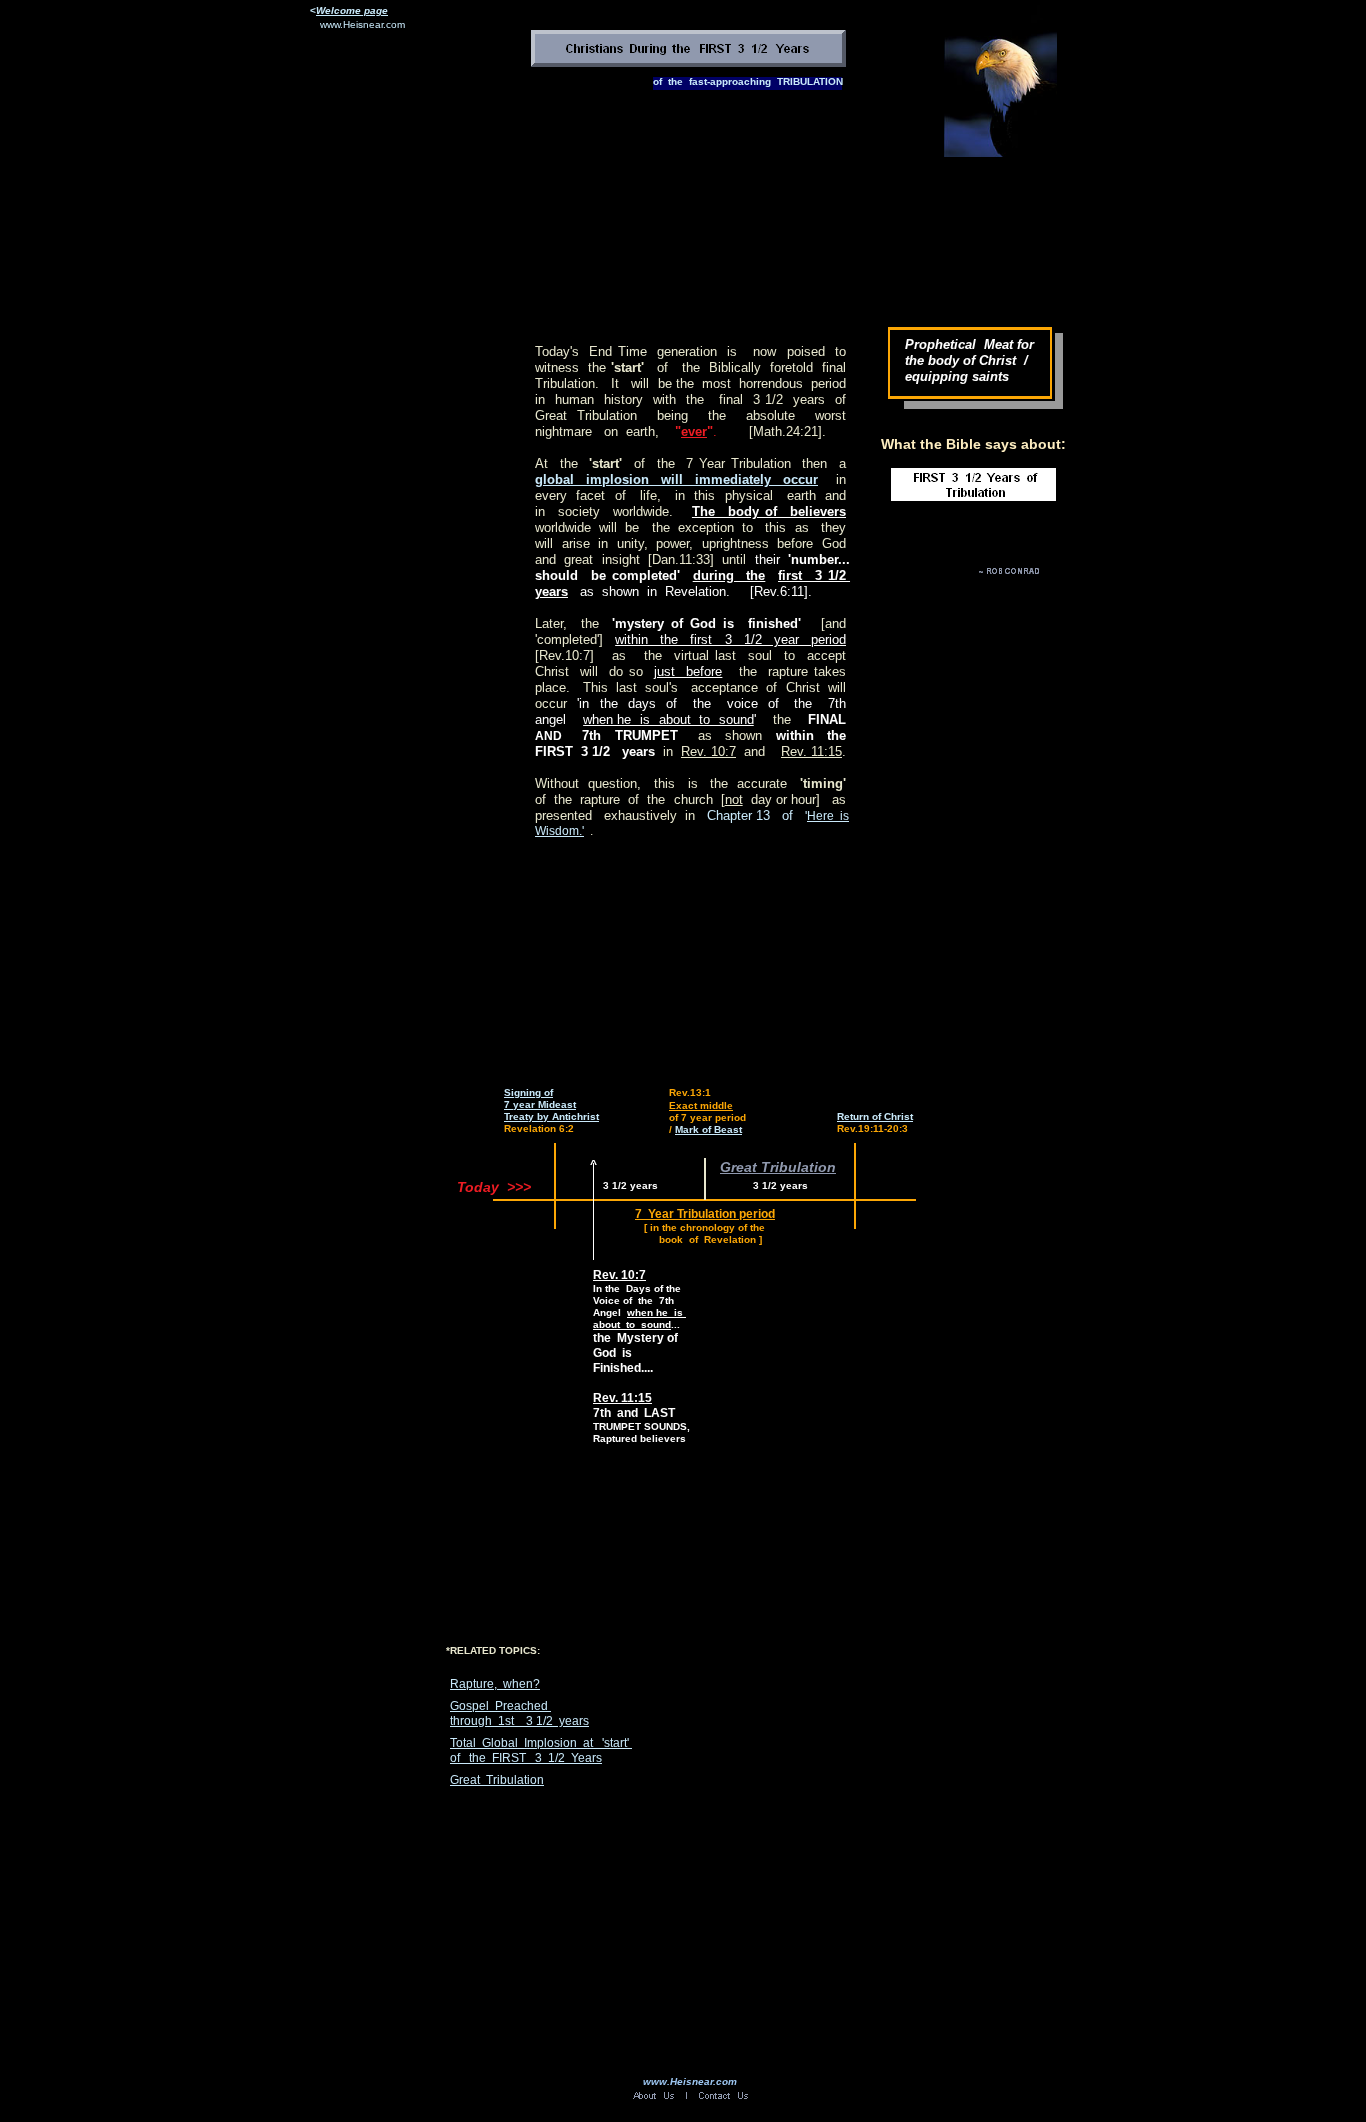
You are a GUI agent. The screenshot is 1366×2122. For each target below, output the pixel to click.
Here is (828, 816)
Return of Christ (875, 1116)
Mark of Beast (708, 1129)
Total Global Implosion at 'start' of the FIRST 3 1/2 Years (541, 1750)
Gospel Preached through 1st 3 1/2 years (519, 1713)
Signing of (528, 1092)
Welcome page (352, 10)
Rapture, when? (495, 1684)
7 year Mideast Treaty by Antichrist (551, 1110)
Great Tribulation (497, 1780)
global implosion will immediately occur (676, 479)
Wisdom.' (559, 831)
